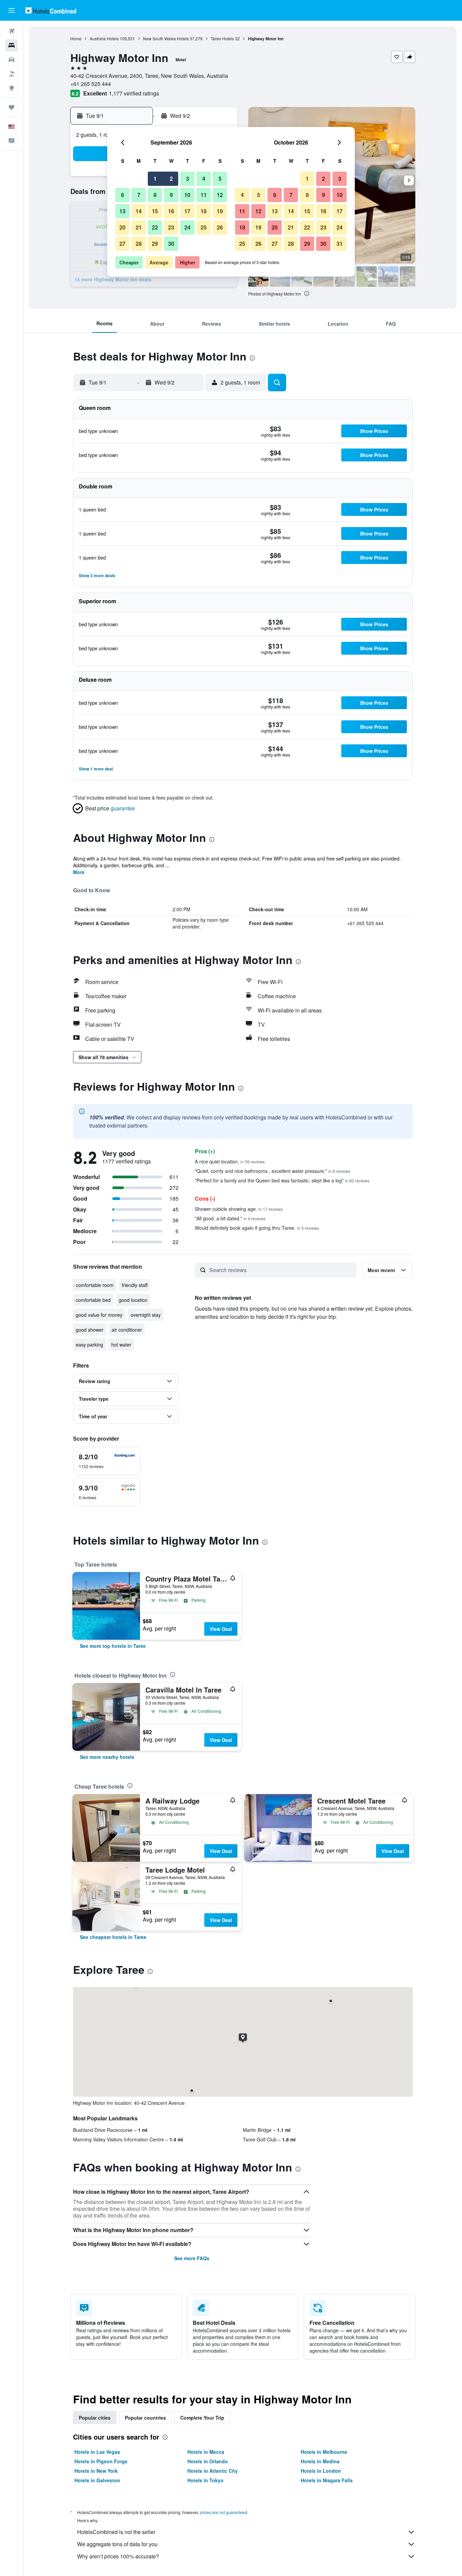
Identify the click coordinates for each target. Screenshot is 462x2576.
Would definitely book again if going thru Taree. (257, 1228)
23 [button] (171, 227)
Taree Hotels (222, 38)
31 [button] (340, 244)
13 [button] (122, 211)
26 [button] (220, 227)
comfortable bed (93, 1300)
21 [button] (139, 227)
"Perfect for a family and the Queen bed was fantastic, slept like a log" (282, 1180)
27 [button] (122, 244)
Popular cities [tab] (95, 2418)
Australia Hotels (104, 38)
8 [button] (155, 195)
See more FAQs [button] (192, 2258)
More (79, 872)
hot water (121, 1345)
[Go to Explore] (11, 88)
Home (76, 38)
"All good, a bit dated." (230, 1218)
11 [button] (204, 195)
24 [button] (187, 227)
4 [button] (204, 179)
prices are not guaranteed (224, 2512)
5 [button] (220, 179)
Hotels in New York (96, 2471)
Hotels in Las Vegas (97, 2452)
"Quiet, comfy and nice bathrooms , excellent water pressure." (273, 1171)
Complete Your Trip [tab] (202, 2418)
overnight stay (146, 1315)
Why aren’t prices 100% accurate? (118, 2556)
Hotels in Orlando (208, 2461)
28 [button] (139, 244)
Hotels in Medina (320, 2461)
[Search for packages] (11, 74)
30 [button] (171, 244)
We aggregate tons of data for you (117, 2544)
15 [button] (155, 211)
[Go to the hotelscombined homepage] (51, 10)
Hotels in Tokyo (205, 2480)
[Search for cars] (11, 60)
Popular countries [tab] (145, 2418)
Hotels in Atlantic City (213, 2471)
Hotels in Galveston (97, 2480)
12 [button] (220, 195)
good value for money (99, 1315)
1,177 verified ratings (134, 93)
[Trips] (11, 107)
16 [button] (171, 211)
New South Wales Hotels (166, 38)
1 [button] (155, 179)
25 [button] (204, 227)
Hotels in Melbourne (324, 2452)
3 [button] (188, 179)
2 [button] (171, 179)
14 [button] (139, 211)
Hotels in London (321, 2471)
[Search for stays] (11, 45)
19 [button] (220, 211)
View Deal (221, 1629)
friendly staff (135, 1285)
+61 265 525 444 (91, 84)
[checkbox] (107, 1461)
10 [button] (187, 195)
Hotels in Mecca (206, 2452)
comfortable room (95, 1285)
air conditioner (127, 1330)
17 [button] (187, 211)
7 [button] (139, 195)
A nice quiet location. (230, 1161)
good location (133, 1300)
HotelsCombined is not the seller (116, 2532)
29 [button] (155, 244)
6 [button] (123, 195)
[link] (113, 1646)
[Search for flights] (11, 31)
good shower (90, 1330)
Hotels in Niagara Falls (327, 2480)
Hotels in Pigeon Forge (101, 2461)
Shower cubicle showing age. (239, 1209)
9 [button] (171, 195)
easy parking (89, 1345)
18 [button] (204, 211)
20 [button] (122, 227)
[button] (11, 10)
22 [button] (155, 227)
